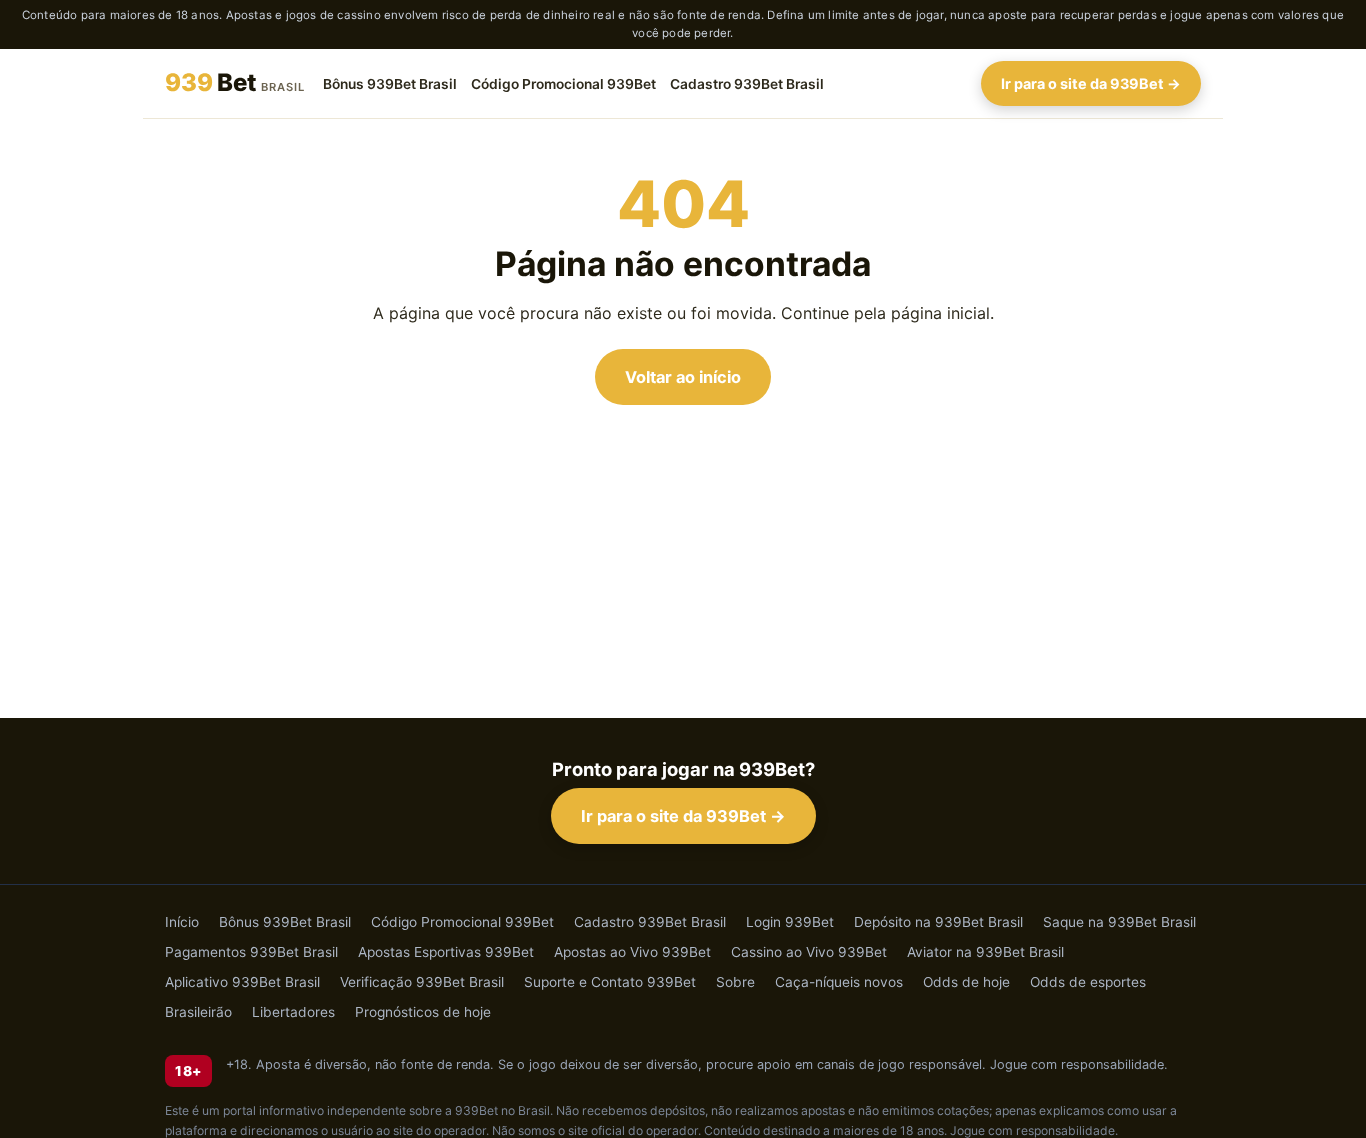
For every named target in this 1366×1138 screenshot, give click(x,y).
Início (182, 922)
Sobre (735, 982)
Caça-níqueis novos (839, 982)
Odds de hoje (966, 982)
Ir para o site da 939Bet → (1091, 83)
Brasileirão (198, 1012)
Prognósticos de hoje (423, 1012)
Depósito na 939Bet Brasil (938, 922)
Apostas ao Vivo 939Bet (632, 952)
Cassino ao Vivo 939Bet (809, 952)
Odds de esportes (1088, 982)
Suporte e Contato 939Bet (610, 982)
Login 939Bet (790, 922)
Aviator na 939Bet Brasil (985, 952)
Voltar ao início (683, 377)
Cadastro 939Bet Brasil (747, 83)
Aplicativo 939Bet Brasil (242, 982)
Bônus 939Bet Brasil (390, 83)
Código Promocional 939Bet (563, 83)
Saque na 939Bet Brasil (1119, 922)
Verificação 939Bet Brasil (422, 982)
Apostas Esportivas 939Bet (446, 952)
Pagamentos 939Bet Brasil (251, 952)
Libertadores (293, 1012)
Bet (235, 82)
